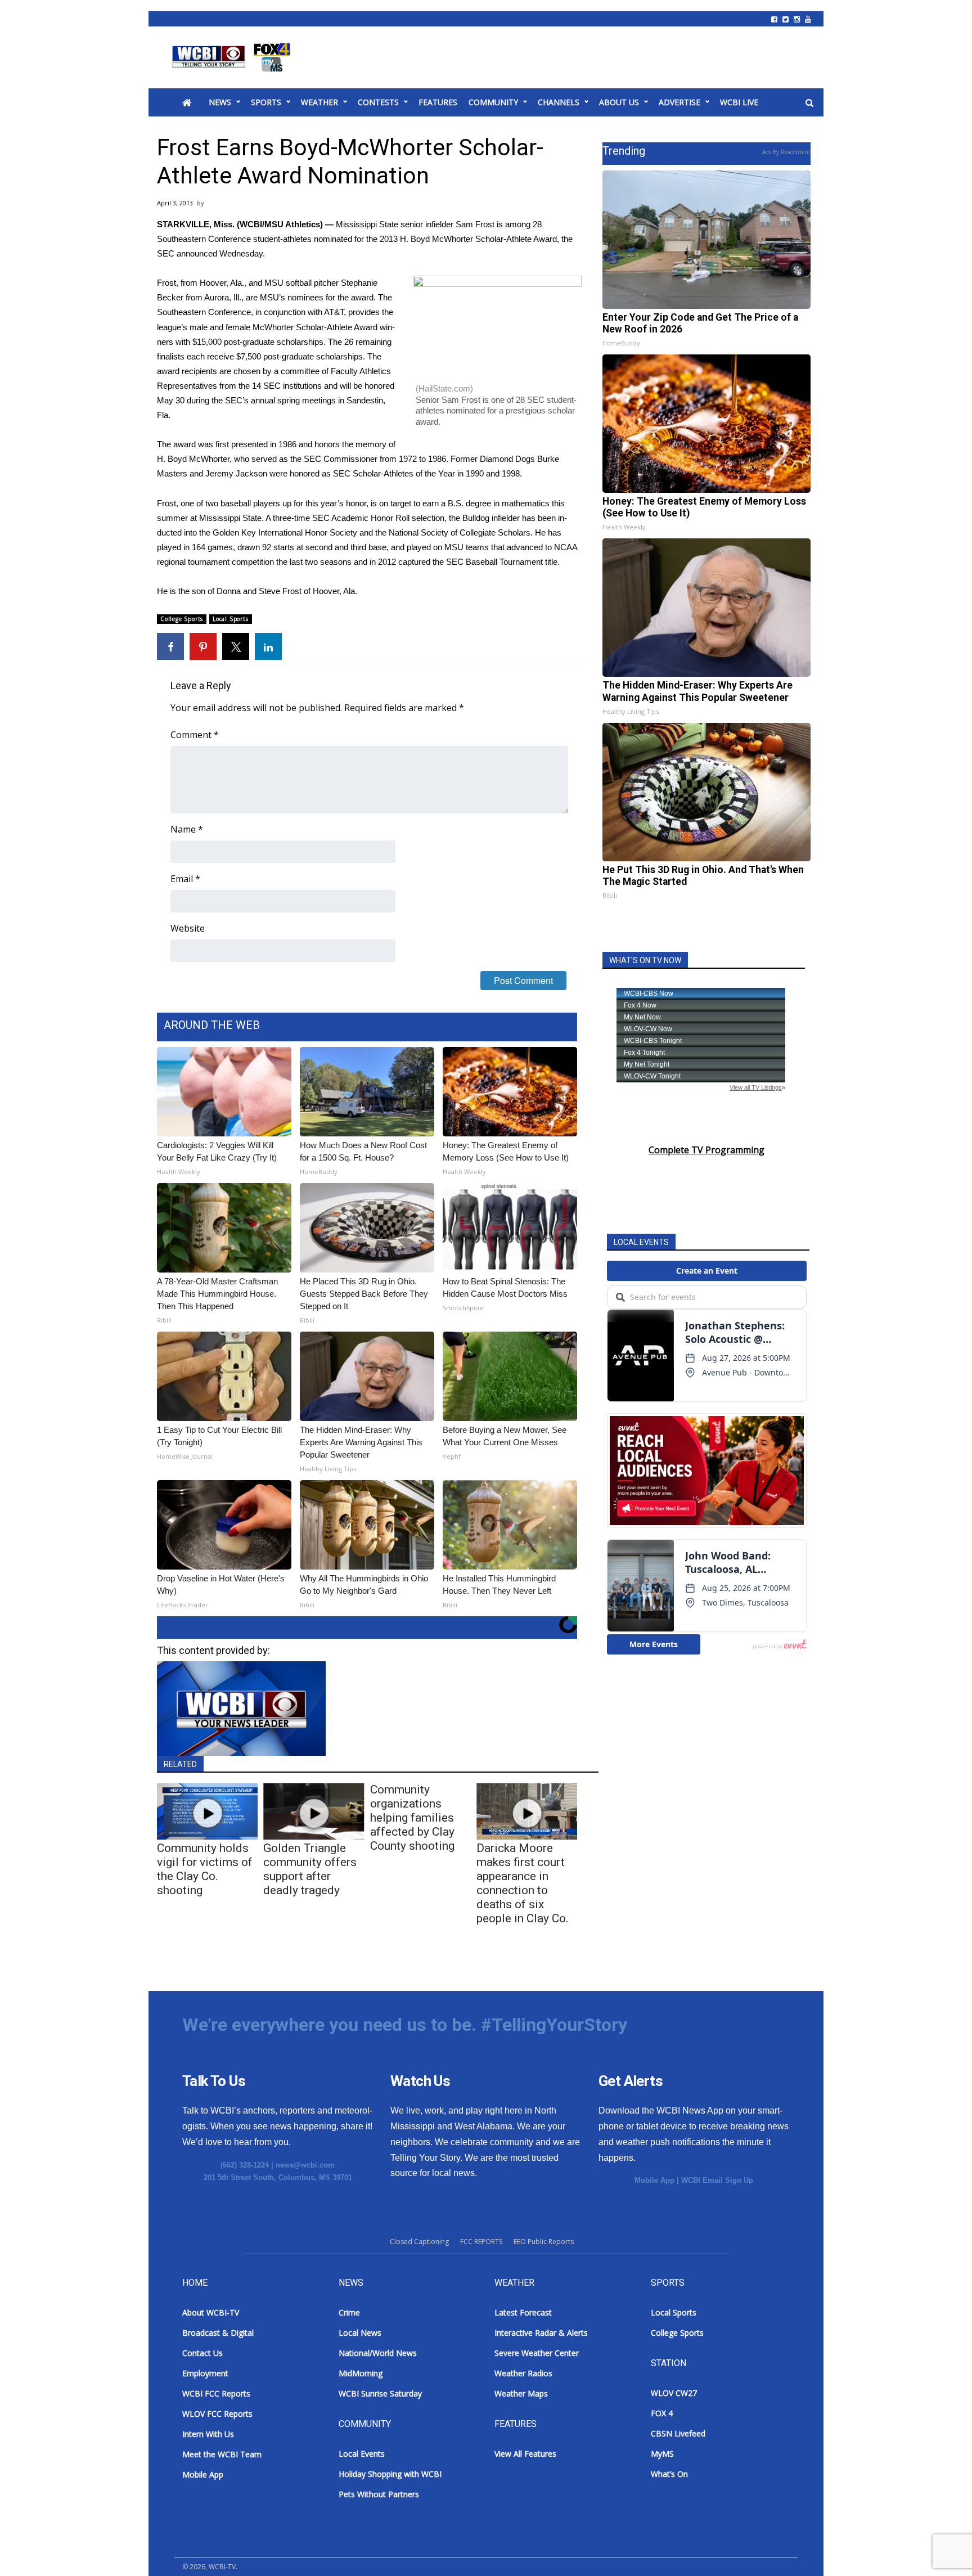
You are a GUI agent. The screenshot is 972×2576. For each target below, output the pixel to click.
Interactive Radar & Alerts (541, 2333)
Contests (378, 102)
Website (188, 928)
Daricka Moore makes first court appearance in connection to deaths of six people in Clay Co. (523, 1883)
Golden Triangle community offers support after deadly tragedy (310, 1869)
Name (187, 829)
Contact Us (202, 2353)
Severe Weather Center (537, 2353)
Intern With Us (208, 2434)
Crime (349, 2312)
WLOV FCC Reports (217, 2414)
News (220, 102)
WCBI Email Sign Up (717, 2180)
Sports (266, 102)
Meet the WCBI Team (222, 2454)
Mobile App (654, 2180)
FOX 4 (662, 2413)
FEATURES (438, 102)
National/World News (378, 2353)
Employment (205, 2373)
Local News (360, 2333)
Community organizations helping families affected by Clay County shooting (412, 1818)
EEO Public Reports (544, 2242)
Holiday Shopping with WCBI (390, 2474)
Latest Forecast (523, 2312)
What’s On (669, 2474)
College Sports (182, 619)
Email (185, 879)
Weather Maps (521, 2393)
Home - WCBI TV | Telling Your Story (233, 57)
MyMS (662, 2454)
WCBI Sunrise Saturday (380, 2393)
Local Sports (231, 619)
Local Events (362, 2454)
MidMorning (361, 2373)
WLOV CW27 (674, 2393)
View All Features (525, 2454)
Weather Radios (523, 2373)
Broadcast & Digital (218, 2333)
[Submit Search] (809, 103)
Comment (195, 735)
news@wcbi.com (305, 2165)
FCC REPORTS (481, 2242)
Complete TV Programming (706, 1150)
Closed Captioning (419, 2242)
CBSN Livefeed (678, 2433)
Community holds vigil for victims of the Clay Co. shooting (205, 1869)
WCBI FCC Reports (216, 2393)
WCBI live (739, 102)
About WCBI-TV (211, 2312)
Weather (319, 102)
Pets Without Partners (379, 2494)
